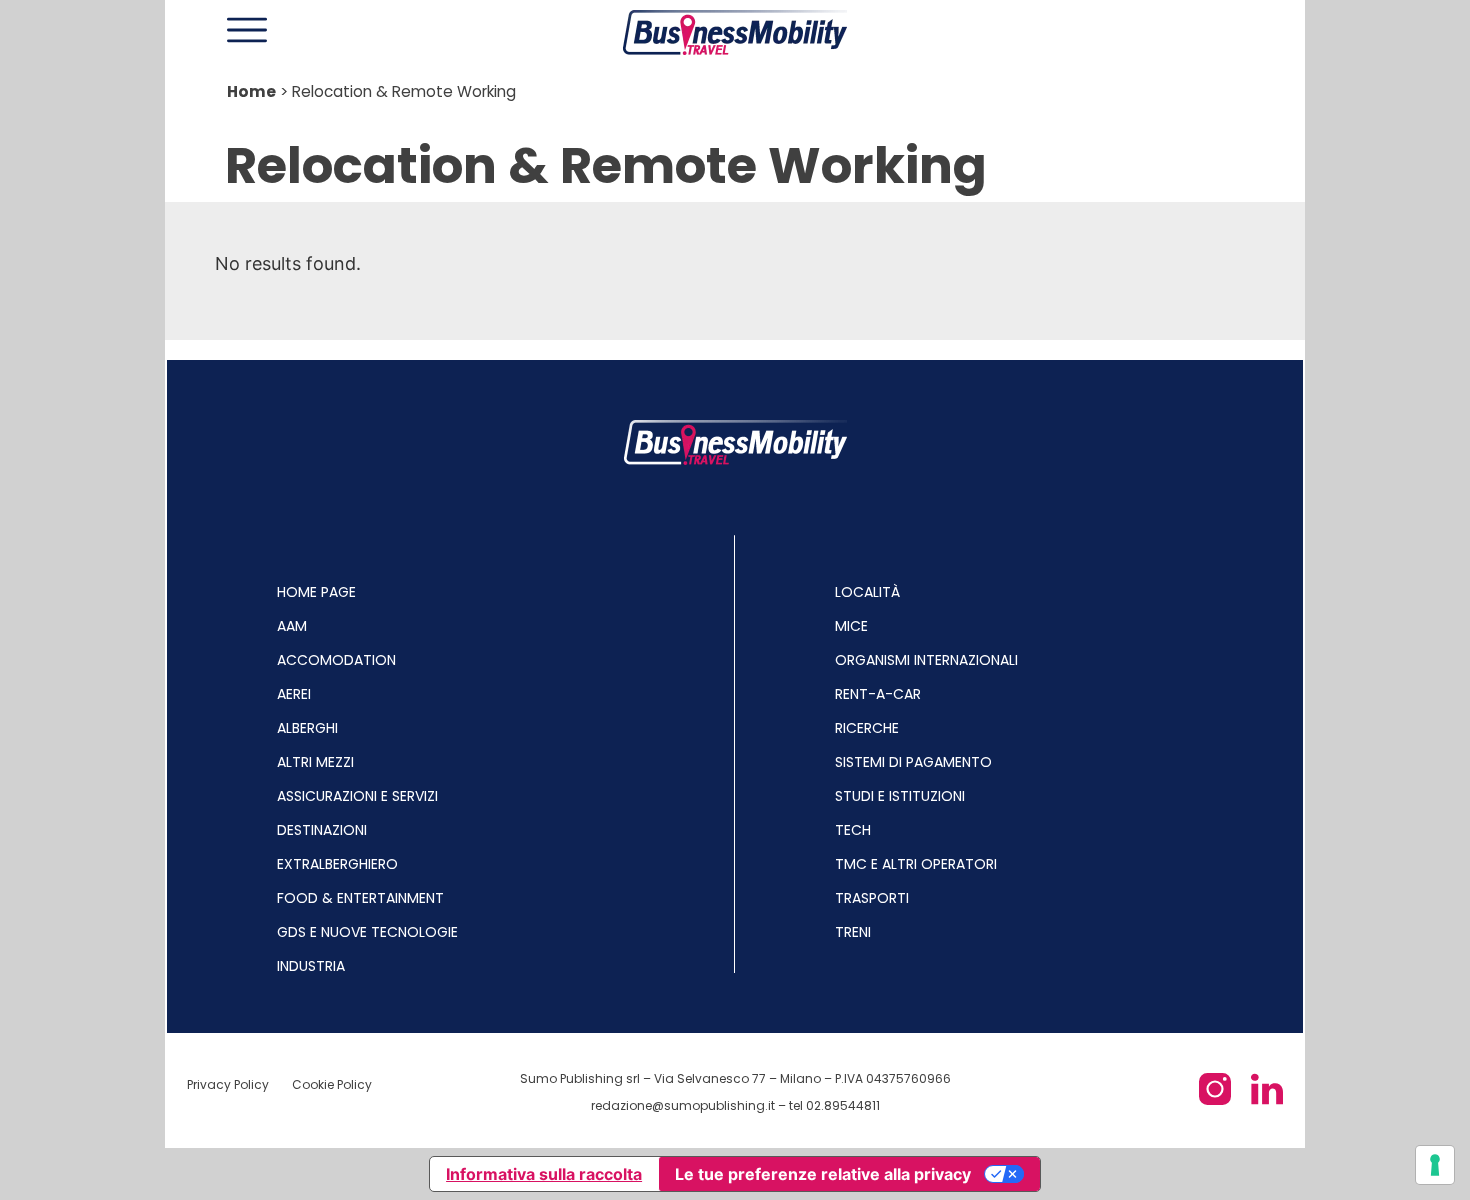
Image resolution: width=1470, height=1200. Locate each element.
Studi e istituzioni (900, 796)
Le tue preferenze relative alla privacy (823, 1174)
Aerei (294, 694)
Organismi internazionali (926, 660)
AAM (292, 626)
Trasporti (872, 898)
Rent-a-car (878, 694)
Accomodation (336, 660)
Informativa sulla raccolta (544, 1174)
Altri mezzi (315, 762)
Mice (851, 626)
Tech (853, 830)
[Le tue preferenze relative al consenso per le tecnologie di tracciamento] (1435, 1165)
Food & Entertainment (360, 898)
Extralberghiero (337, 864)
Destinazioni (322, 830)
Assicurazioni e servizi (357, 796)
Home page (316, 592)
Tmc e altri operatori (916, 864)
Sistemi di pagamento (913, 762)
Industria (311, 966)
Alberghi (307, 728)
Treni (853, 932)
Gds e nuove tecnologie (367, 932)
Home (251, 91)
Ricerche (867, 728)
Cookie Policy (332, 1084)
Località (867, 592)
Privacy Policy (229, 1084)
